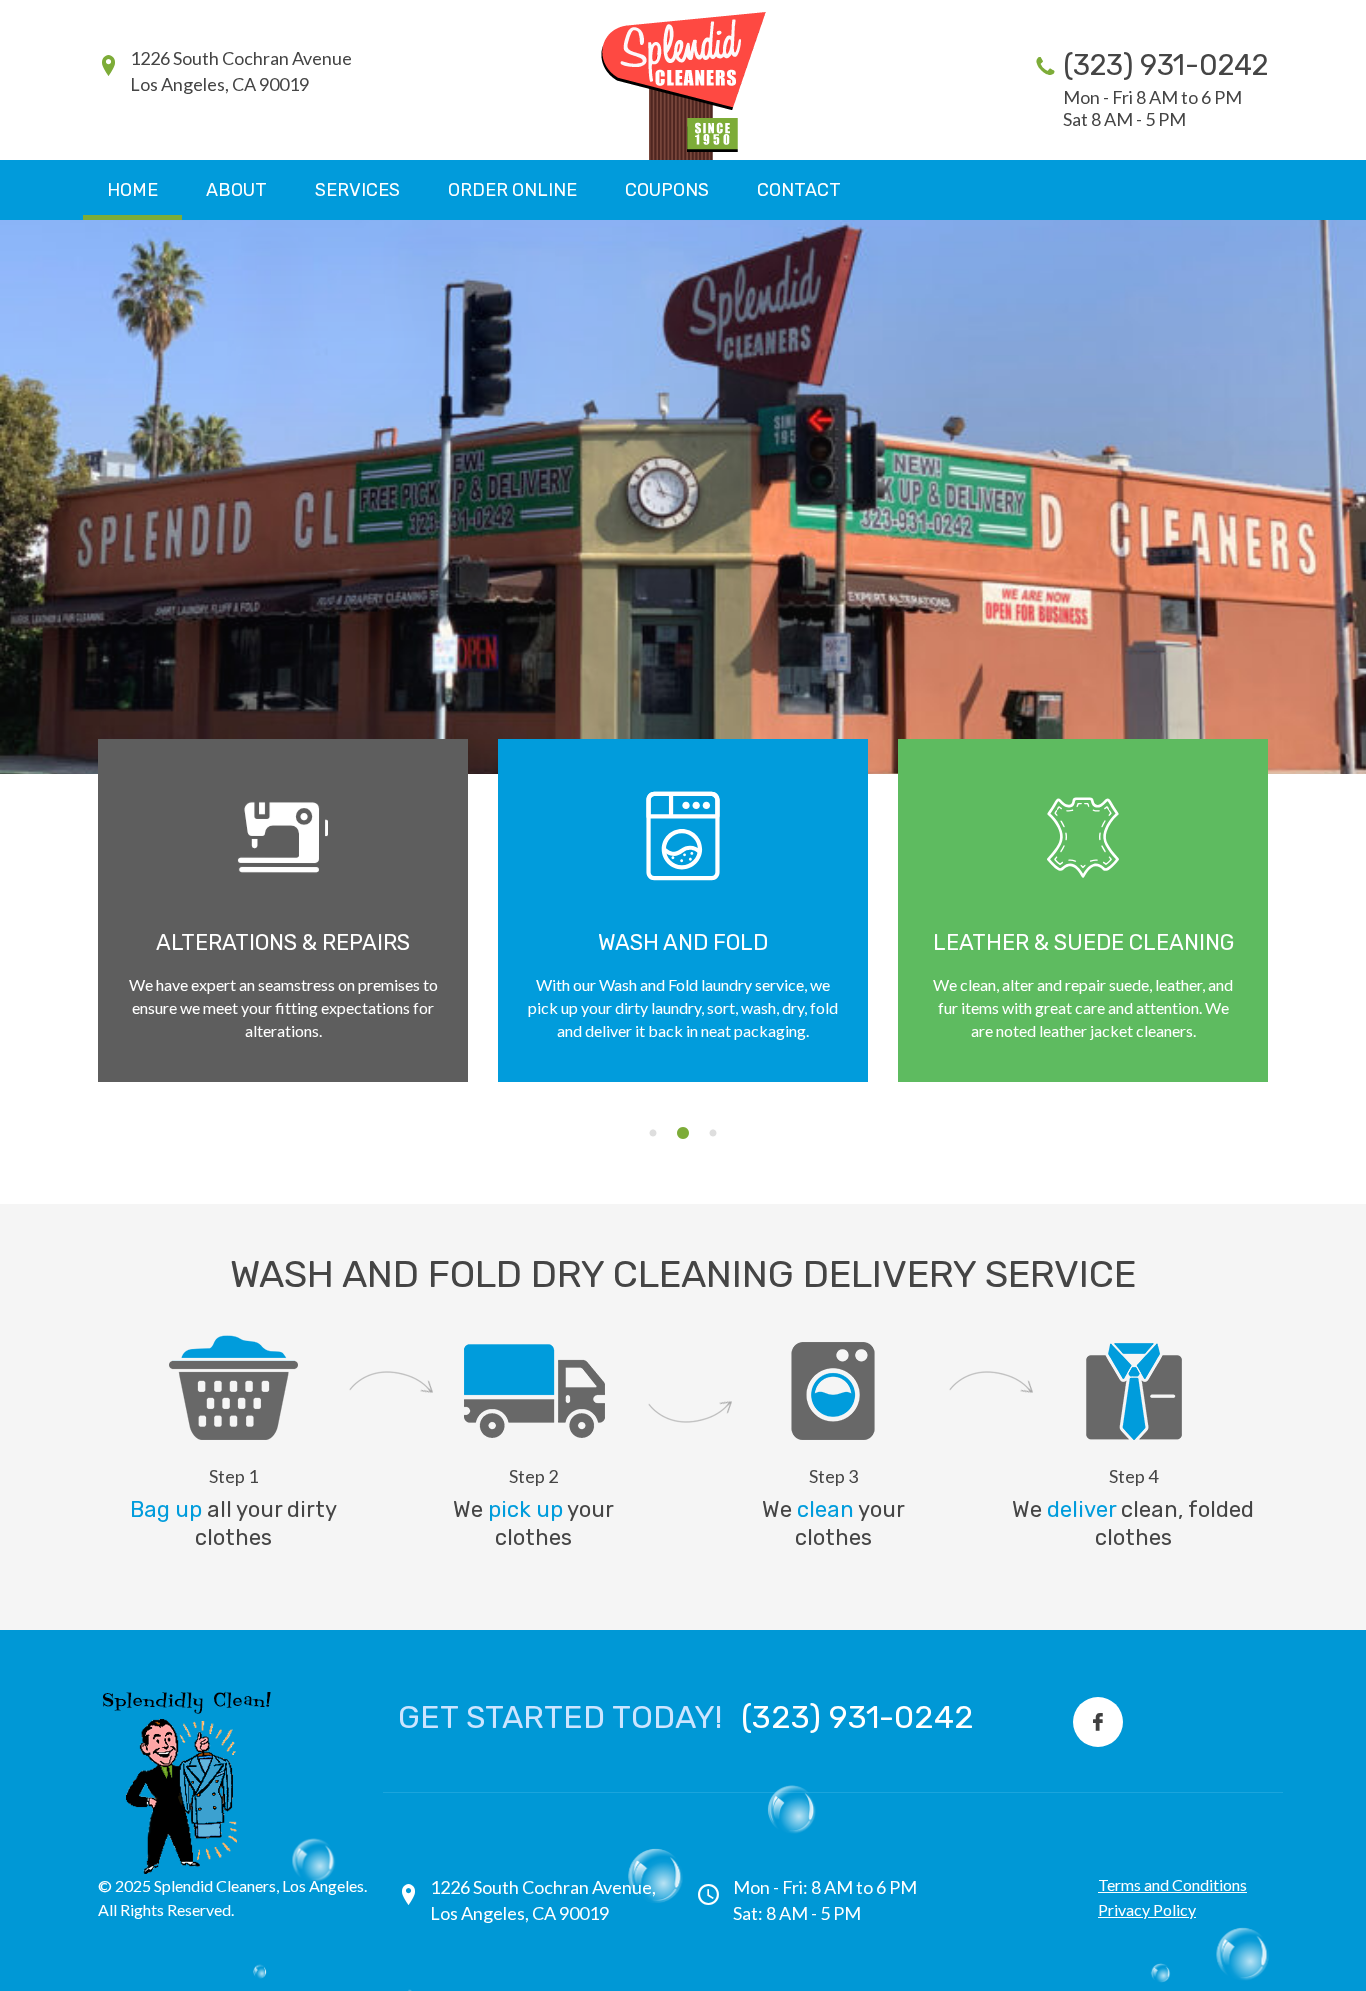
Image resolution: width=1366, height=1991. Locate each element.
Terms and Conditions (1172, 1884)
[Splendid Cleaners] (683, 85)
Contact (799, 190)
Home (132, 190)
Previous (68, 942)
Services (357, 190)
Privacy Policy (1147, 1909)
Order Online (512, 190)
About (236, 190)
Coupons (667, 190)
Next (1298, 942)
